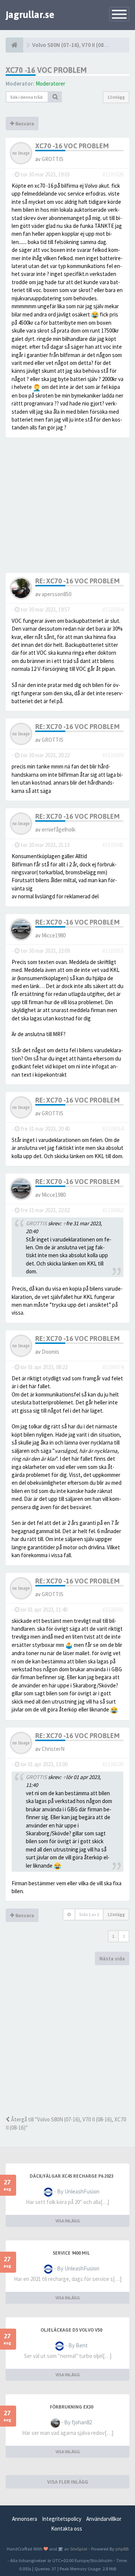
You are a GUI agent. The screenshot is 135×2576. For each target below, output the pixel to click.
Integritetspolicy (62, 2519)
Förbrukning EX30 (71, 2407)
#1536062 (113, 1210)
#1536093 (113, 1610)
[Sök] (55, 97)
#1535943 (113, 845)
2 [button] (124, 1936)
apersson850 (56, 594)
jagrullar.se (30, 15)
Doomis (50, 1352)
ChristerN (53, 1749)
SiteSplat (78, 2549)
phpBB (122, 2549)
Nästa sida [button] (112, 1958)
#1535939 (113, 755)
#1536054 (113, 1129)
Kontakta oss (67, 2529)
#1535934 (113, 609)
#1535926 (113, 174)
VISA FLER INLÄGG (68, 2482)
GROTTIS (52, 159)
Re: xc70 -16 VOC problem (77, 581)
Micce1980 (54, 935)
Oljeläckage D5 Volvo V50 (71, 2330)
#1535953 (113, 951)
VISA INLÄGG (68, 2221)
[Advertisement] (67, 2040)
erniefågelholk (58, 829)
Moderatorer (50, 84)
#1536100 (113, 1764)
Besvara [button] (24, 124)
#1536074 (113, 1367)
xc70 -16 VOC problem (46, 70)
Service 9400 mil (71, 2253)
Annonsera (25, 2519)
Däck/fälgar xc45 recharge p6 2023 (71, 2176)
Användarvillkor (104, 2519)
